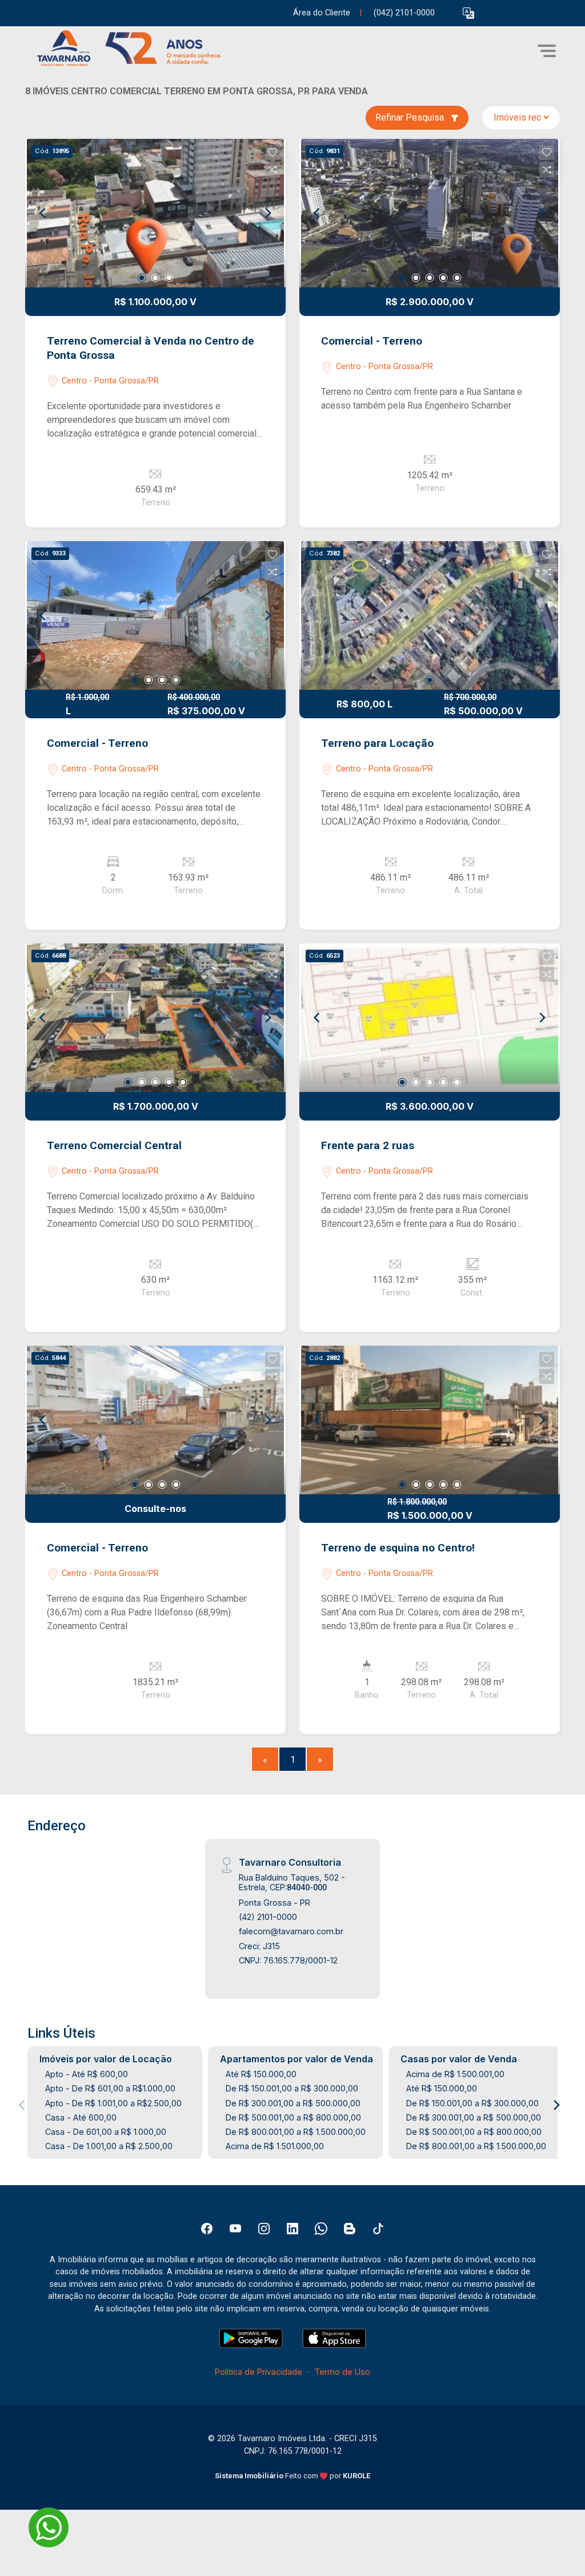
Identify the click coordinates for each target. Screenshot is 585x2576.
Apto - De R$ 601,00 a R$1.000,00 (110, 2088)
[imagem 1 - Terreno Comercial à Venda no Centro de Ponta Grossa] (155, 213)
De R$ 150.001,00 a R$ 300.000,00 (292, 2088)
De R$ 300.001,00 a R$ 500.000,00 (293, 2103)
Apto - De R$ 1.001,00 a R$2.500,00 (113, 2103)
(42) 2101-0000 (268, 1917)
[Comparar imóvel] (273, 170)
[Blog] (350, 2229)
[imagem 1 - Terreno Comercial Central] (155, 1018)
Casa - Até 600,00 (81, 2117)
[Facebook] (207, 2229)
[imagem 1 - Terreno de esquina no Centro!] (430, 1420)
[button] (468, 13)
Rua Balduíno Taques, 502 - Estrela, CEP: (292, 1882)
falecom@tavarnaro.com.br (291, 1931)
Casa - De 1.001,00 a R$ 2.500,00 (109, 2146)
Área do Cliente (322, 13)
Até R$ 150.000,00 (261, 2074)
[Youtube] (235, 2229)
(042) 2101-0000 (404, 13)
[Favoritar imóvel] (273, 153)
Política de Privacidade (259, 2372)
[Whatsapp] (321, 2229)
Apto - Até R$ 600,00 (87, 2074)
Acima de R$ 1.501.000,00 (275, 2146)
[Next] (267, 213)
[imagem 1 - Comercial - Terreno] (430, 213)
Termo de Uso (342, 2372)
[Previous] (43, 213)
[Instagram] (264, 2229)
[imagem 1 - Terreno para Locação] (430, 615)
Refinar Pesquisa (411, 117)
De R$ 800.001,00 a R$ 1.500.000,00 (296, 2132)
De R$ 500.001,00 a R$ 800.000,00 (293, 2117)
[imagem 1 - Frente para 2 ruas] (430, 1018)
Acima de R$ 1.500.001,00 (455, 2074)
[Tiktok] (378, 2229)
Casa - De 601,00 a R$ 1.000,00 (106, 2132)
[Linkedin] (292, 2229)
